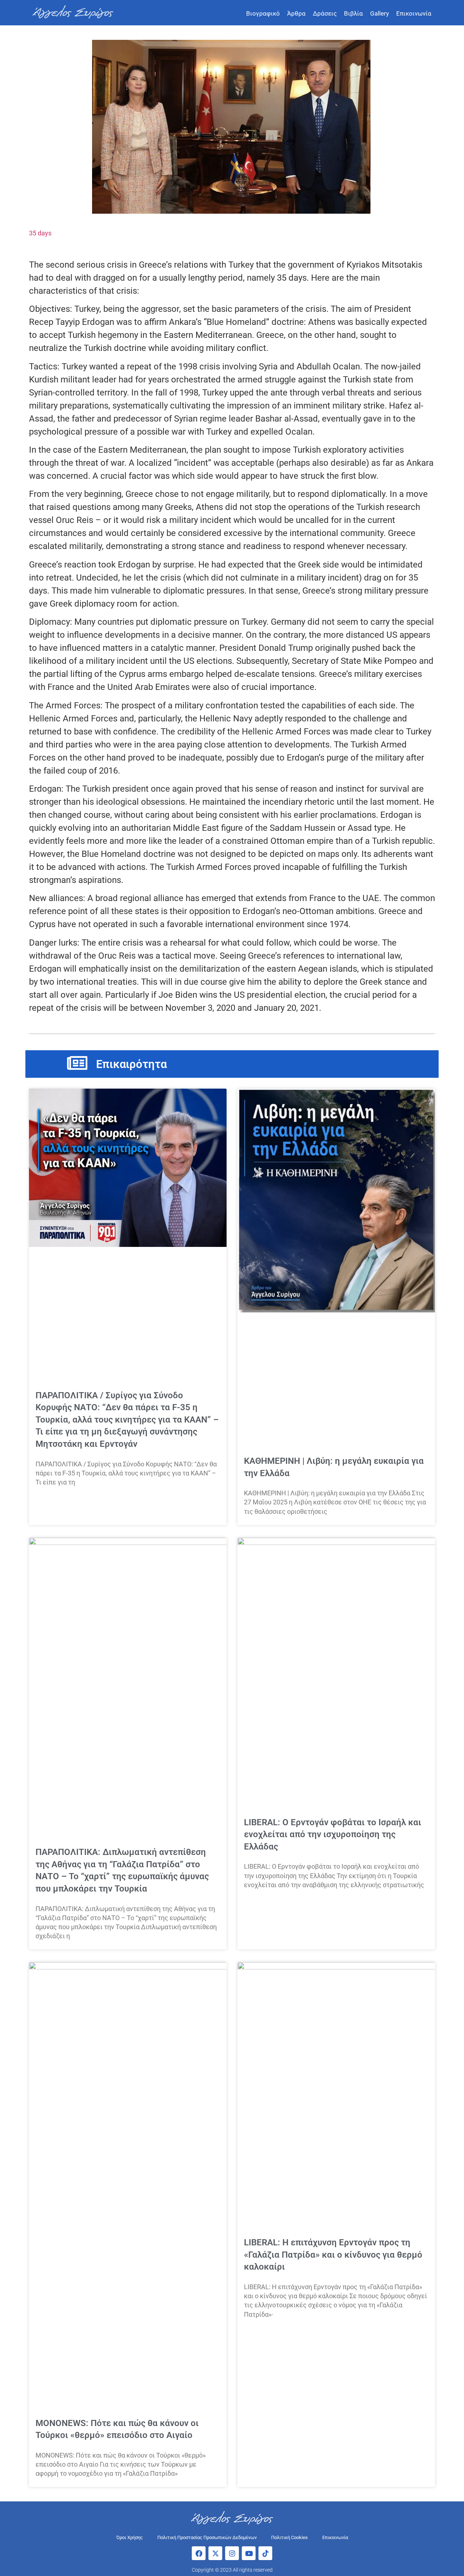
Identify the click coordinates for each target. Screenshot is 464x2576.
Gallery (380, 13)
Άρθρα (296, 13)
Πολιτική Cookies (289, 2537)
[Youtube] (249, 2553)
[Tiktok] (265, 2553)
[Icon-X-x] (215, 2553)
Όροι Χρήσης (130, 2537)
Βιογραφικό (263, 13)
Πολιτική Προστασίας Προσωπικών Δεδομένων (207, 2537)
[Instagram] (232, 2553)
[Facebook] (199, 2553)
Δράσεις (325, 13)
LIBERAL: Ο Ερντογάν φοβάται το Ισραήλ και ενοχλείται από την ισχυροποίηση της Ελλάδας (333, 1834)
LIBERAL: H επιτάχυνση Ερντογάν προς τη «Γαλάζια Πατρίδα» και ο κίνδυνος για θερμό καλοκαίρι (333, 2255)
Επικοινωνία (414, 13)
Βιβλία (353, 13)
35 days (40, 233)
